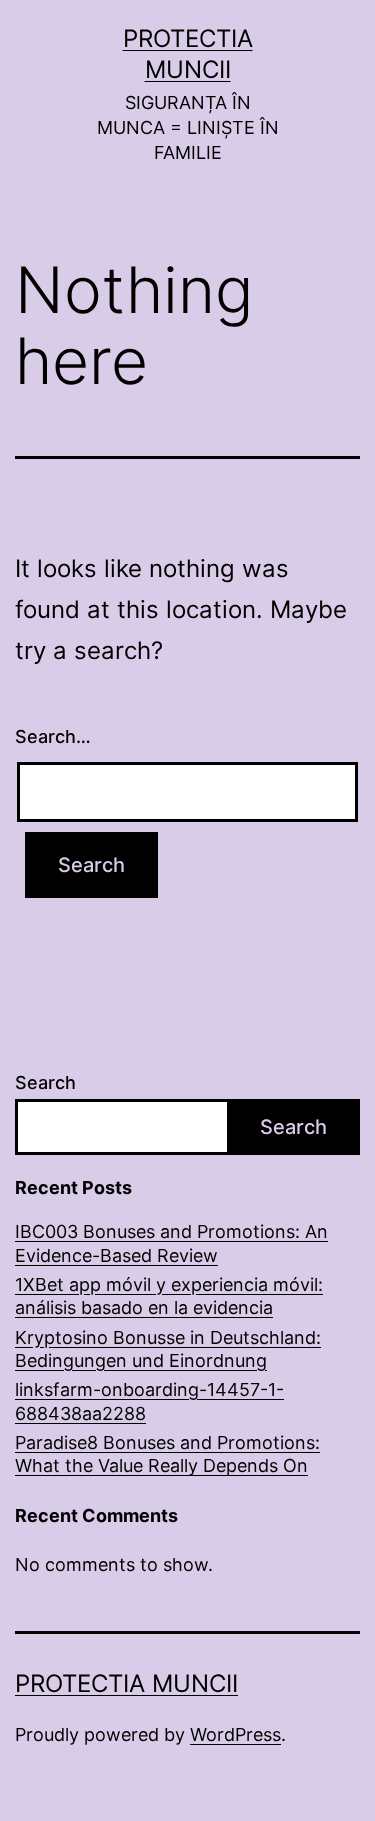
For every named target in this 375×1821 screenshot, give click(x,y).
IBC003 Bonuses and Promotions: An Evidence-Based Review (171, 1243)
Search (45, 1082)
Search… (53, 736)
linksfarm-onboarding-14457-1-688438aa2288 (149, 1401)
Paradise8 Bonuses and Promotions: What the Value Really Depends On (167, 1454)
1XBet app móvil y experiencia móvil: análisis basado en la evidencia (169, 1296)
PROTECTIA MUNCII (126, 1683)
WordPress (235, 1734)
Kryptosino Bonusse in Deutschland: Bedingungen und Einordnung (168, 1349)
